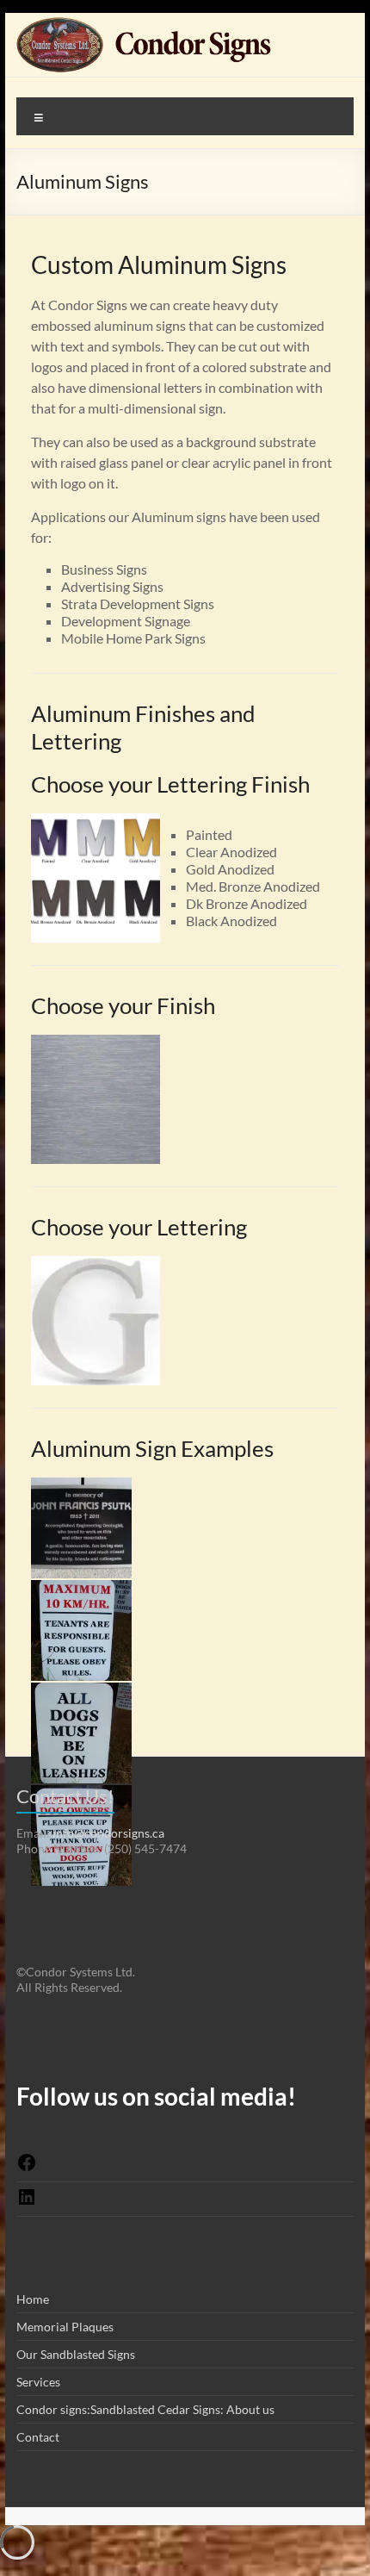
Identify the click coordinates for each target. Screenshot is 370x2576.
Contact (38, 2437)
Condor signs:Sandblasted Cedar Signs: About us (145, 2409)
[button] (82, 1536)
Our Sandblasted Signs (76, 2354)
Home (33, 2299)
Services (38, 2382)
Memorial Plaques (65, 2327)
